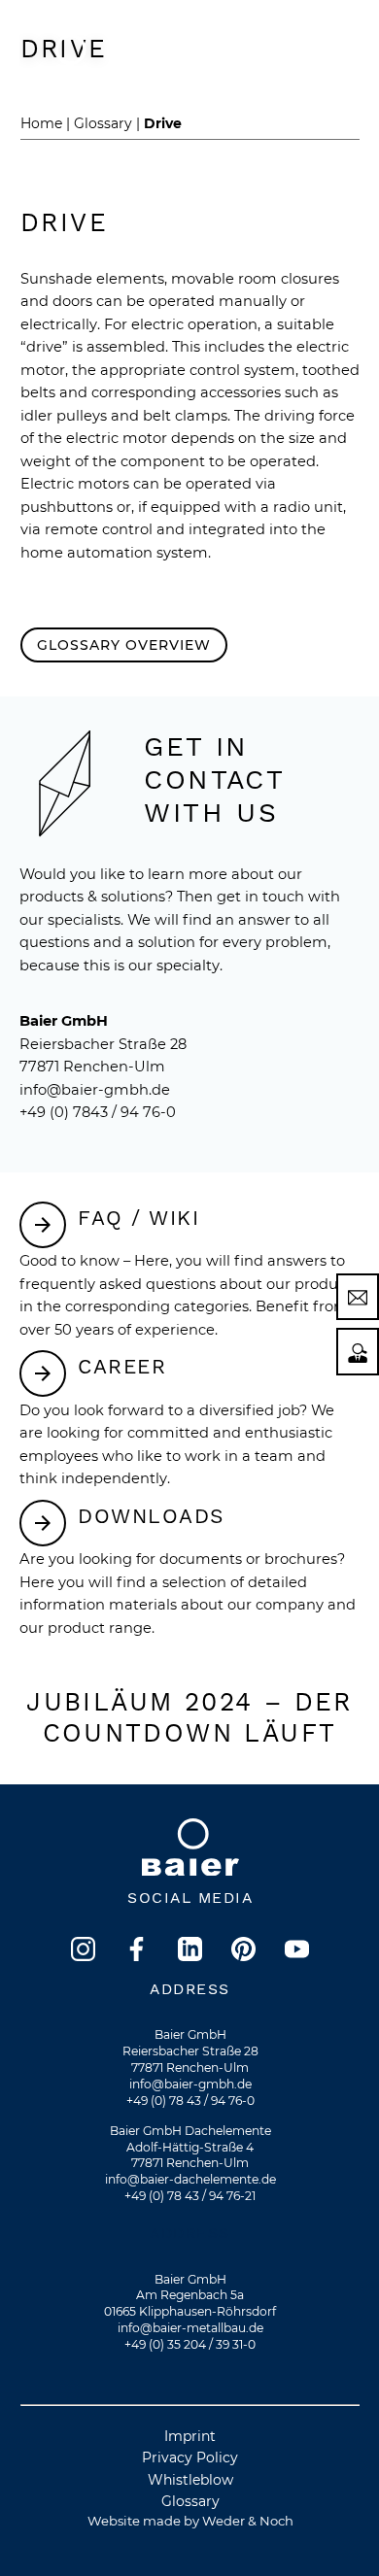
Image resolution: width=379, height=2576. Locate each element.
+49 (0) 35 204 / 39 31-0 (190, 2344)
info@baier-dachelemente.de (190, 2179)
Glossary (190, 2501)
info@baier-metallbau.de (190, 2328)
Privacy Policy (190, 2457)
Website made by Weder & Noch (190, 2521)
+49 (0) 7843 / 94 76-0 (98, 1112)
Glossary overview (124, 645)
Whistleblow (190, 2480)
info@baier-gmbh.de (95, 1090)
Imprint (190, 2436)
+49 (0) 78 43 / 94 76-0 (190, 2101)
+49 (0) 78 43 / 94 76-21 (190, 2196)
